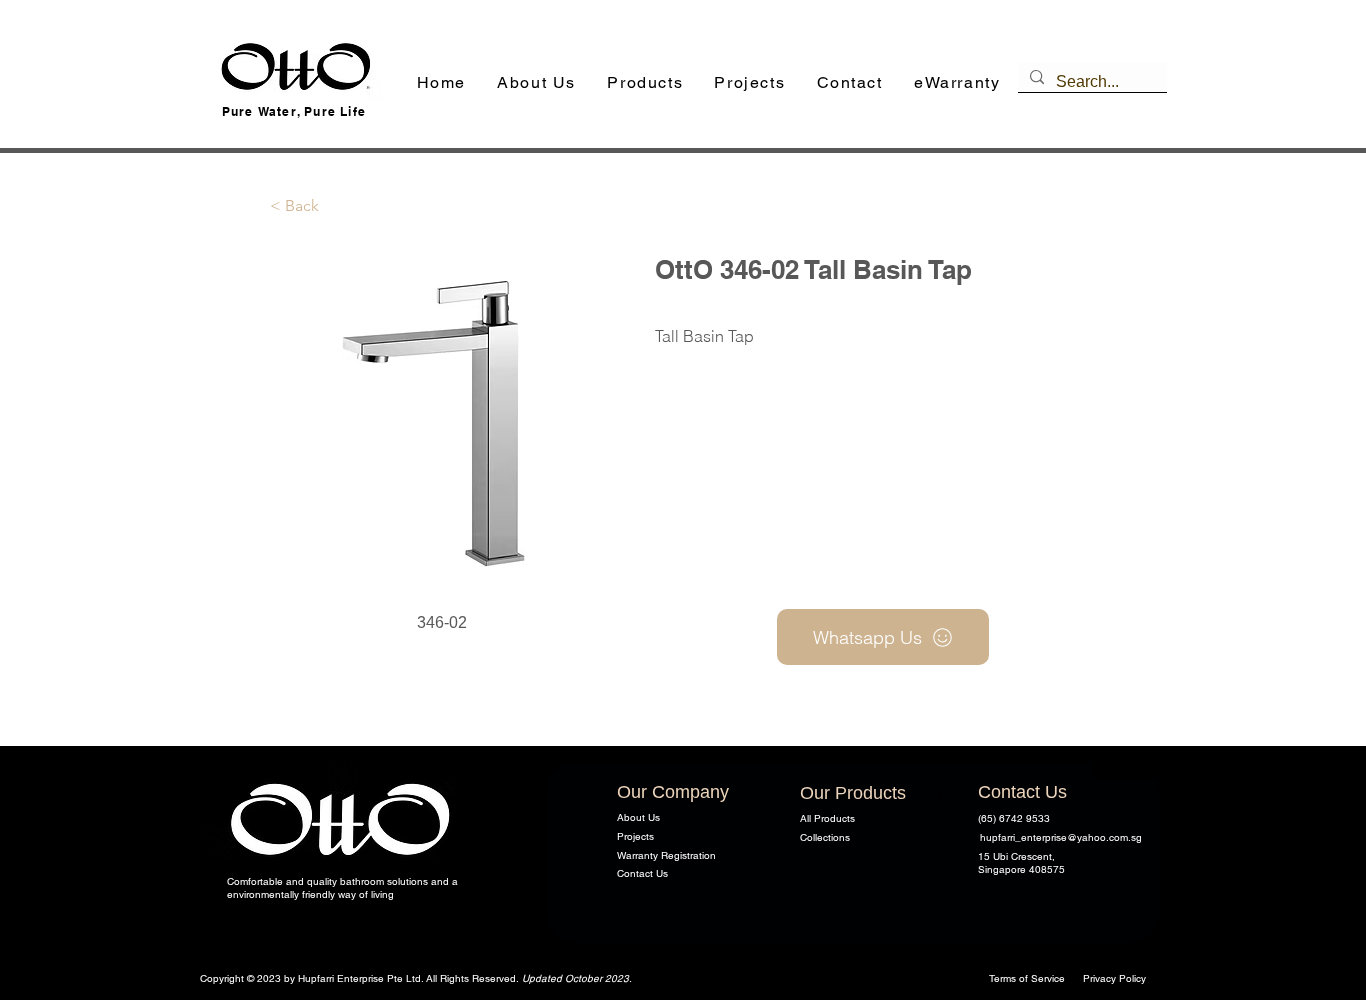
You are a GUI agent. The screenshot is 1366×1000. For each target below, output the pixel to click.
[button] (645, 83)
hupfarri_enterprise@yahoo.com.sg (1061, 837)
